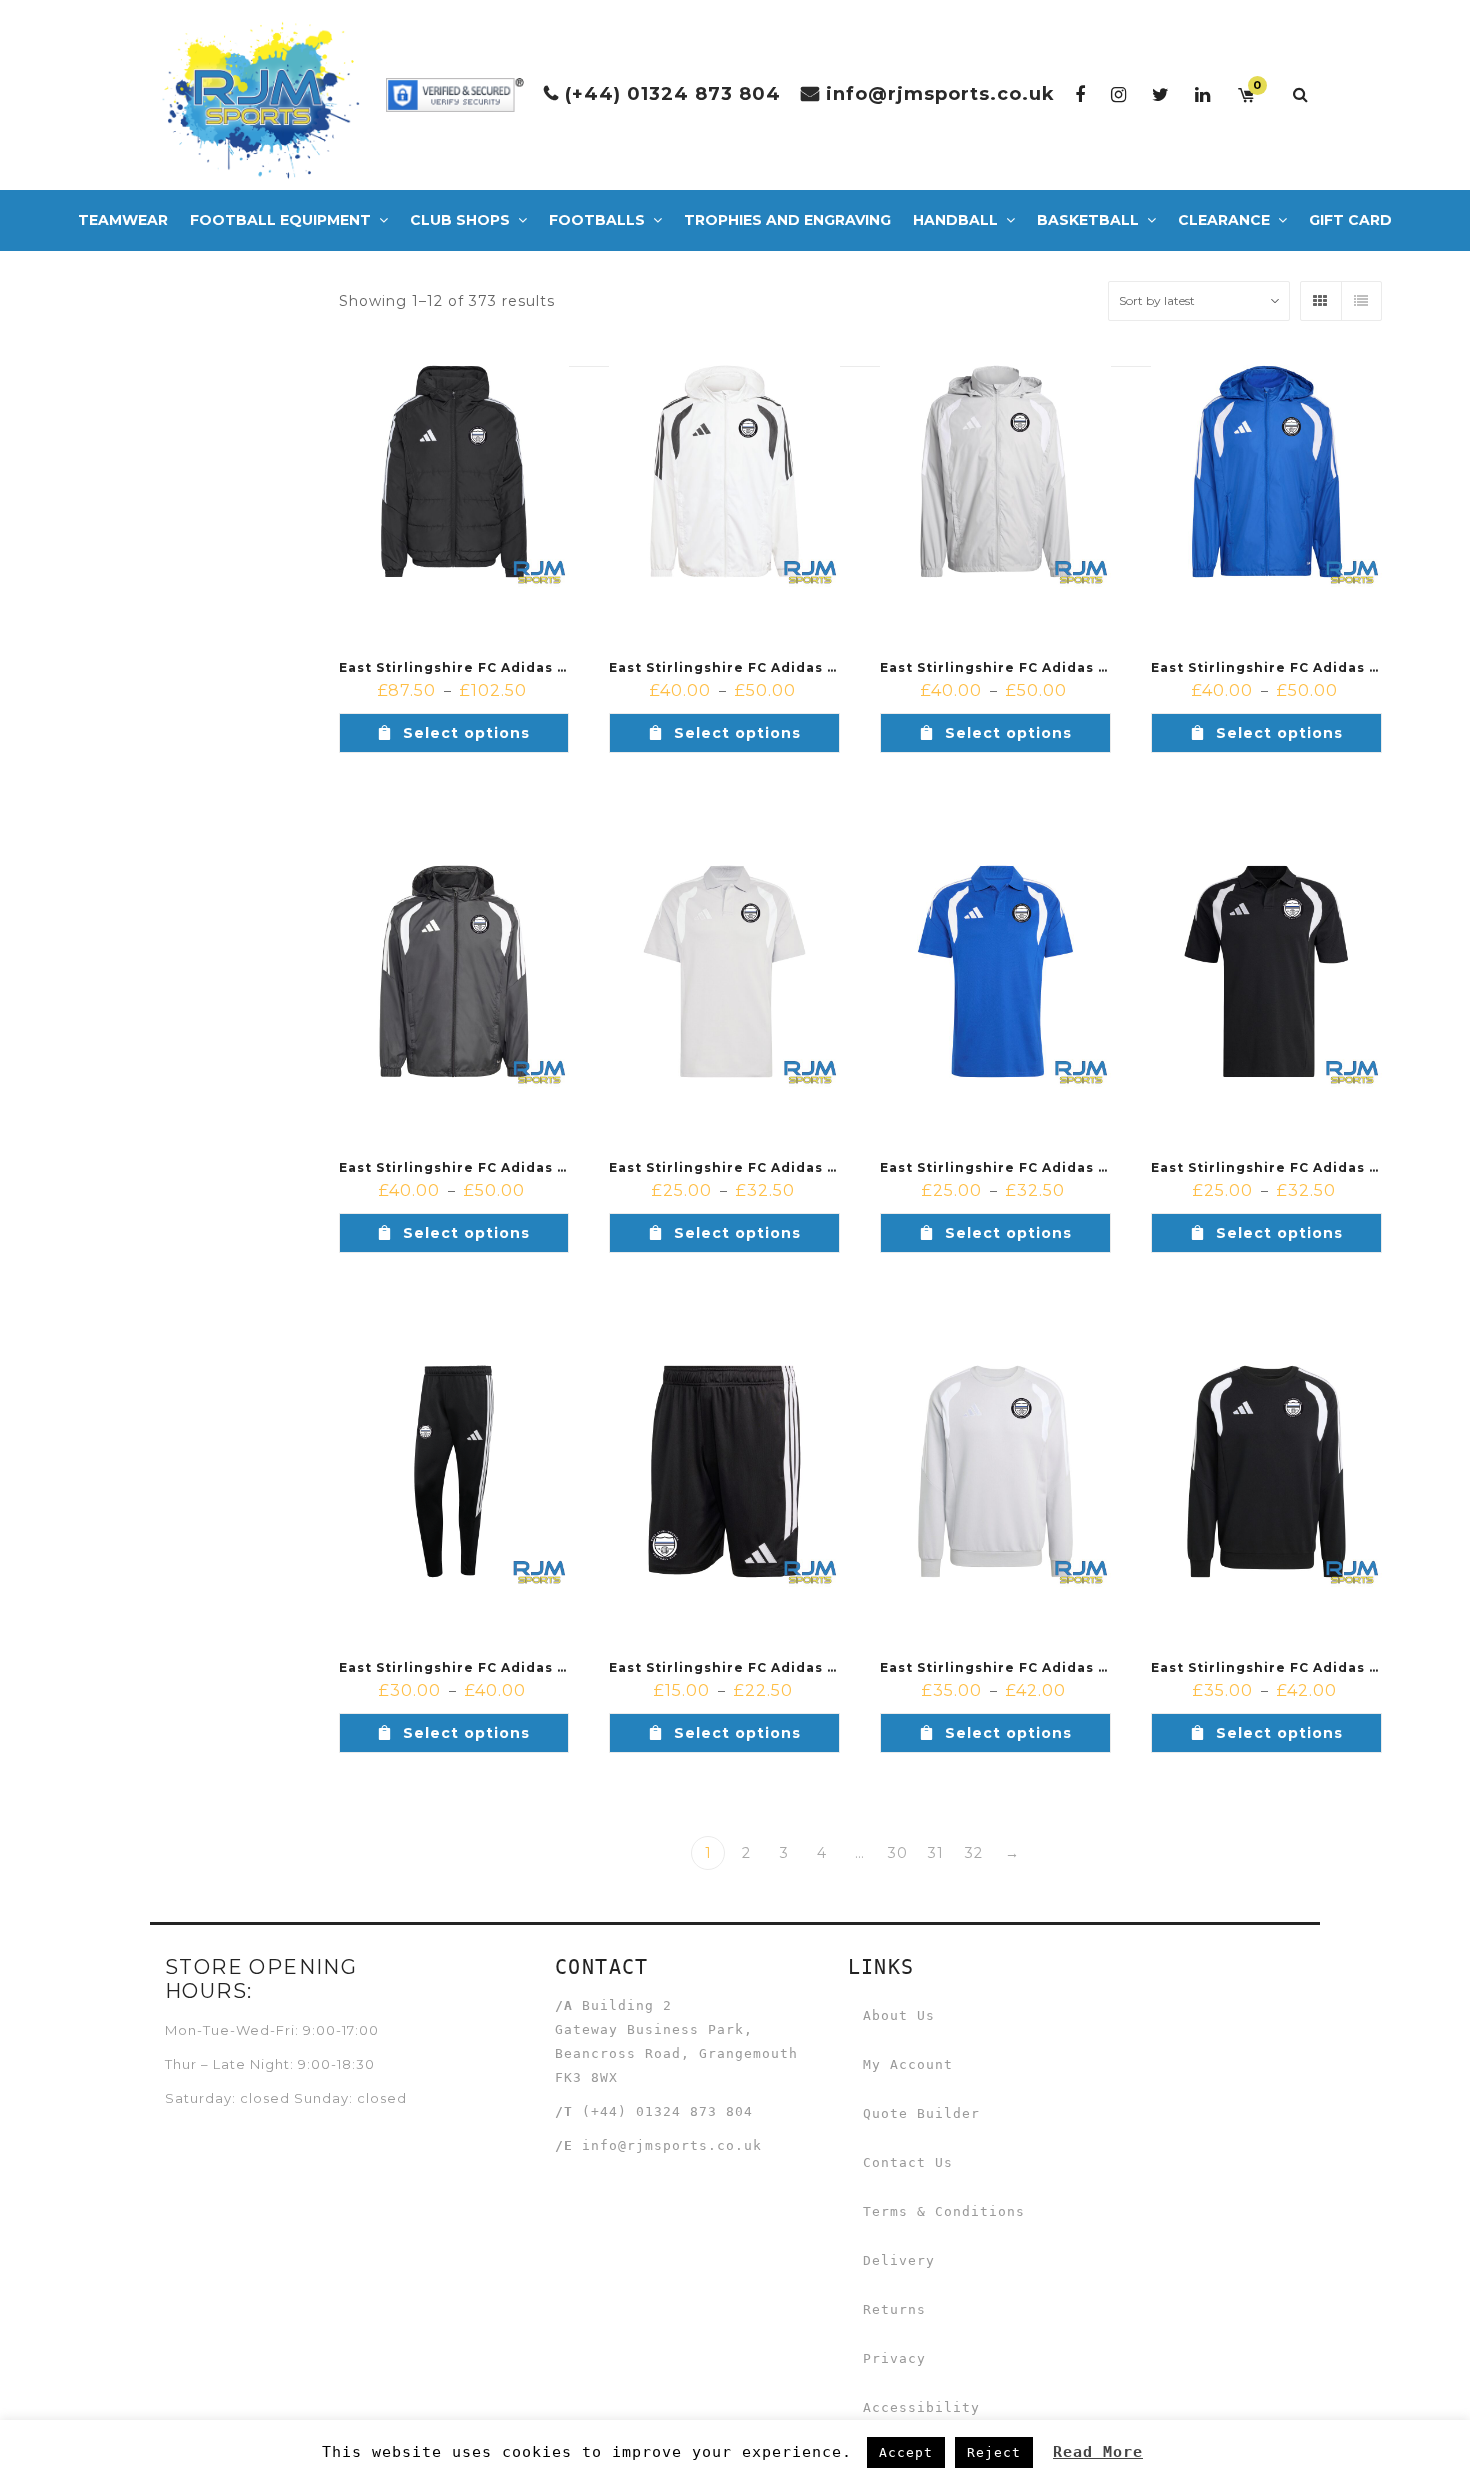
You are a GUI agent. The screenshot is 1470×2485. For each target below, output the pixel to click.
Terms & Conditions (944, 2211)
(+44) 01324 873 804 (673, 94)
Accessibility (921, 2407)
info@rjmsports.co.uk (940, 94)
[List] (1361, 301)
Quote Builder (921, 2113)
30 (898, 1853)
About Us (899, 2015)
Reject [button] (994, 2452)
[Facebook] (1080, 94)
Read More (1098, 2452)
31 (936, 1853)
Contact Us (908, 2162)
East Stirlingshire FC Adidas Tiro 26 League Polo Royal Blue (1109, 1167)
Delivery (899, 2260)
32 (974, 1853)
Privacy (894, 2358)
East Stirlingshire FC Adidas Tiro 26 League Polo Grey (815, 1167)
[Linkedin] (1203, 94)
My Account (908, 2064)
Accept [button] (906, 2452)
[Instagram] (1119, 94)
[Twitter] (1161, 94)
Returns (894, 2309)
